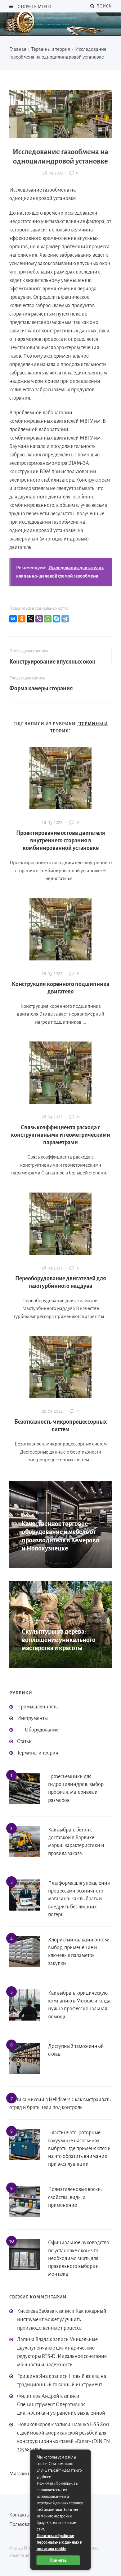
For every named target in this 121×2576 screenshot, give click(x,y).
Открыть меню (34, 7)
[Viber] (39, 619)
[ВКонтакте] (13, 619)
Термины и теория (38, 1753)
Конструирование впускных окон (52, 662)
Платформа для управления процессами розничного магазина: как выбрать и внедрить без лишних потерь (79, 1899)
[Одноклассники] (22, 619)
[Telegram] (65, 619)
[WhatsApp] (48, 619)
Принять (58, 2560)
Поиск (103, 6)
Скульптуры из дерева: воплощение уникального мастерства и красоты (59, 1640)
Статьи (25, 1741)
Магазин (19, 2474)
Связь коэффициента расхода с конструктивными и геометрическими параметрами (60, 1135)
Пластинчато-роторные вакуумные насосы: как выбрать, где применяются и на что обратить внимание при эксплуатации (79, 2148)
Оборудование (42, 1730)
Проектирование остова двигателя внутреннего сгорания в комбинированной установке (61, 840)
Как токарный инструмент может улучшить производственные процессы (62, 2320)
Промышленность (37, 1707)
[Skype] (56, 619)
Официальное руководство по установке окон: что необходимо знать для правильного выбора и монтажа (79, 2258)
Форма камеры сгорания (41, 688)
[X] (30, 619)
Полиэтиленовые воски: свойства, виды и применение (75, 2197)
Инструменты (32, 1718)
